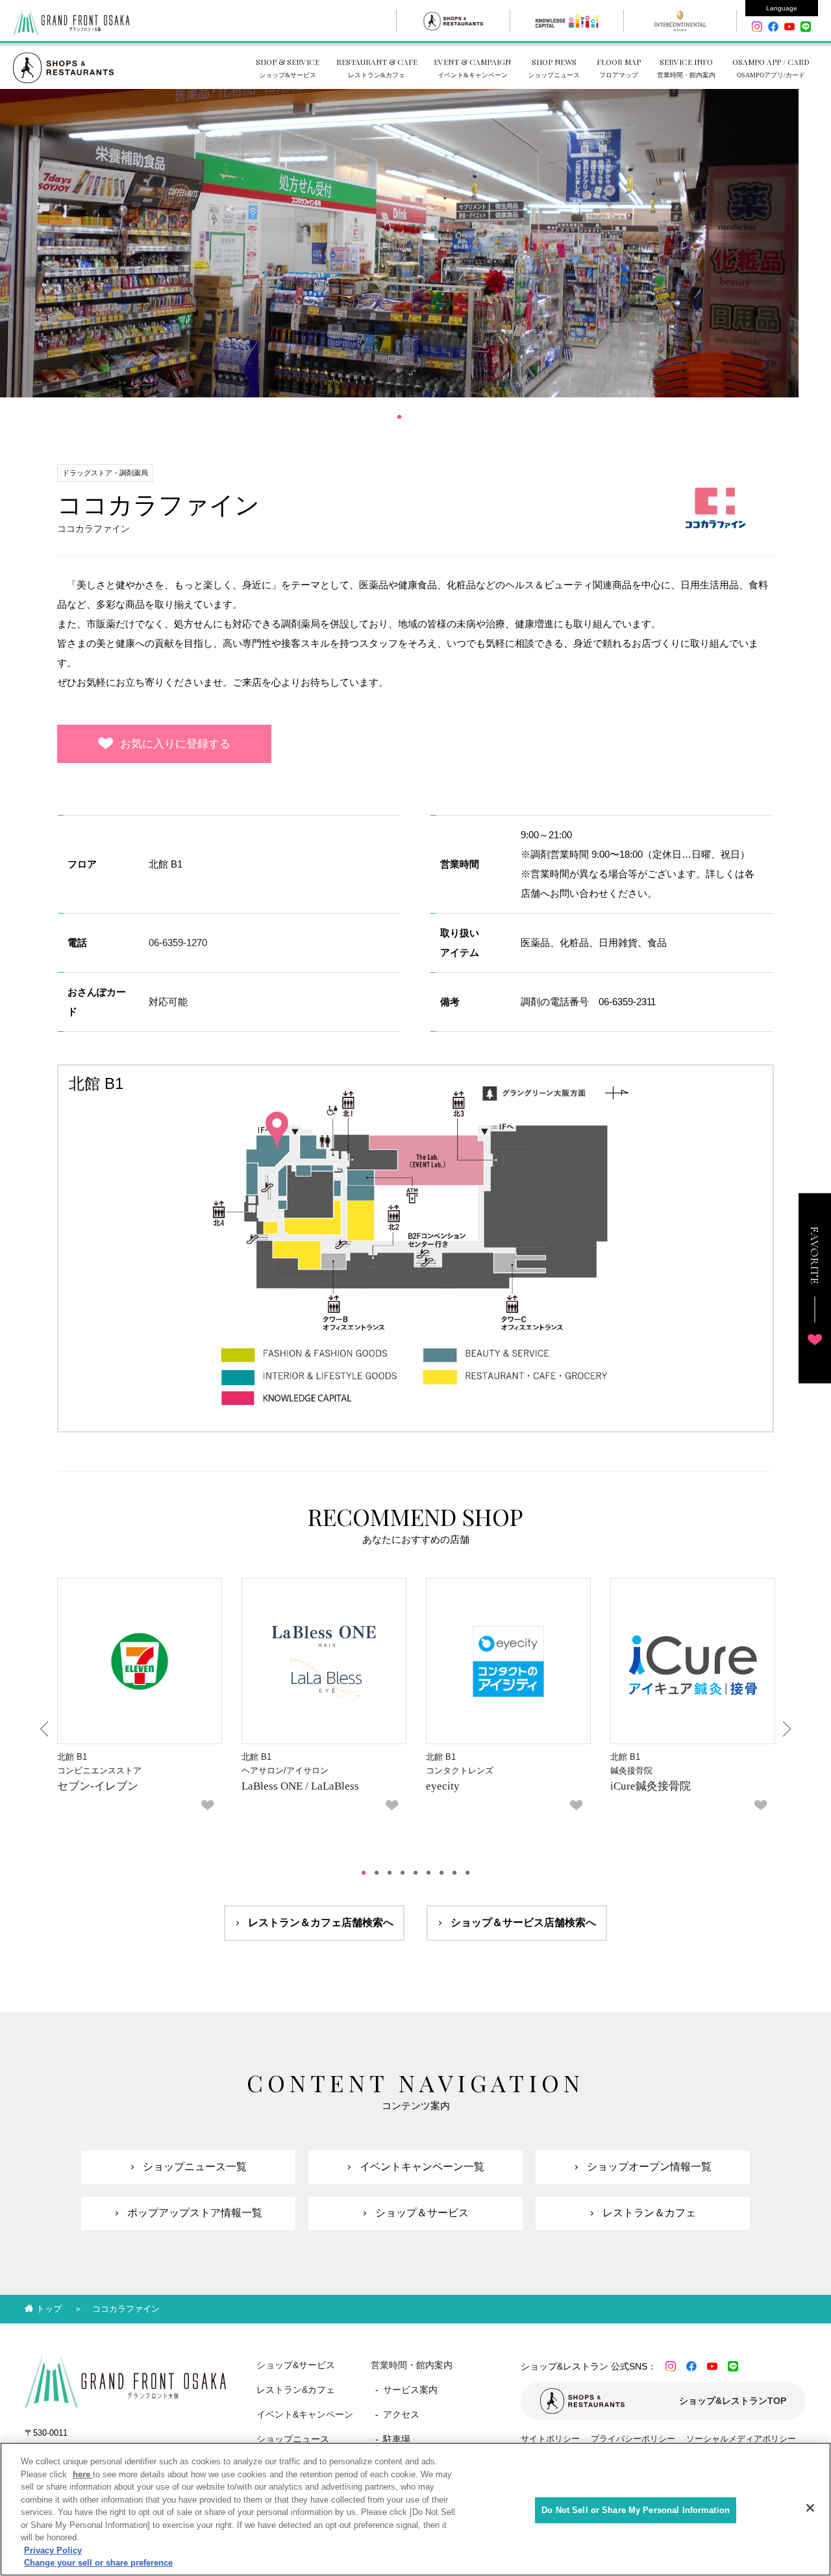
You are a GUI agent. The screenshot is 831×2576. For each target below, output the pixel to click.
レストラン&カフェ (296, 2390)
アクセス (401, 2414)
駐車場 (397, 2439)
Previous (45, 1729)
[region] (415, 2509)
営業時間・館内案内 (412, 2365)
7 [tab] (441, 1873)
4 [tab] (403, 1873)
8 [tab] (454, 1873)
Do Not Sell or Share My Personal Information (636, 2510)
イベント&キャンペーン (305, 2414)
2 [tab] (377, 1873)
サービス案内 (410, 2390)
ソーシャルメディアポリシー (741, 2439)
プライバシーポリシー (633, 2439)
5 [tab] (415, 1873)
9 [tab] (467, 1873)
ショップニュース (293, 2439)
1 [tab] (399, 417)
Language (782, 8)
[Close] (810, 2508)
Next (786, 1729)
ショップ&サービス (296, 2365)
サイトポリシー (550, 2439)
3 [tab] (390, 1873)
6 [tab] (428, 1873)
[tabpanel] (399, 243)
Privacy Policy (53, 2550)
